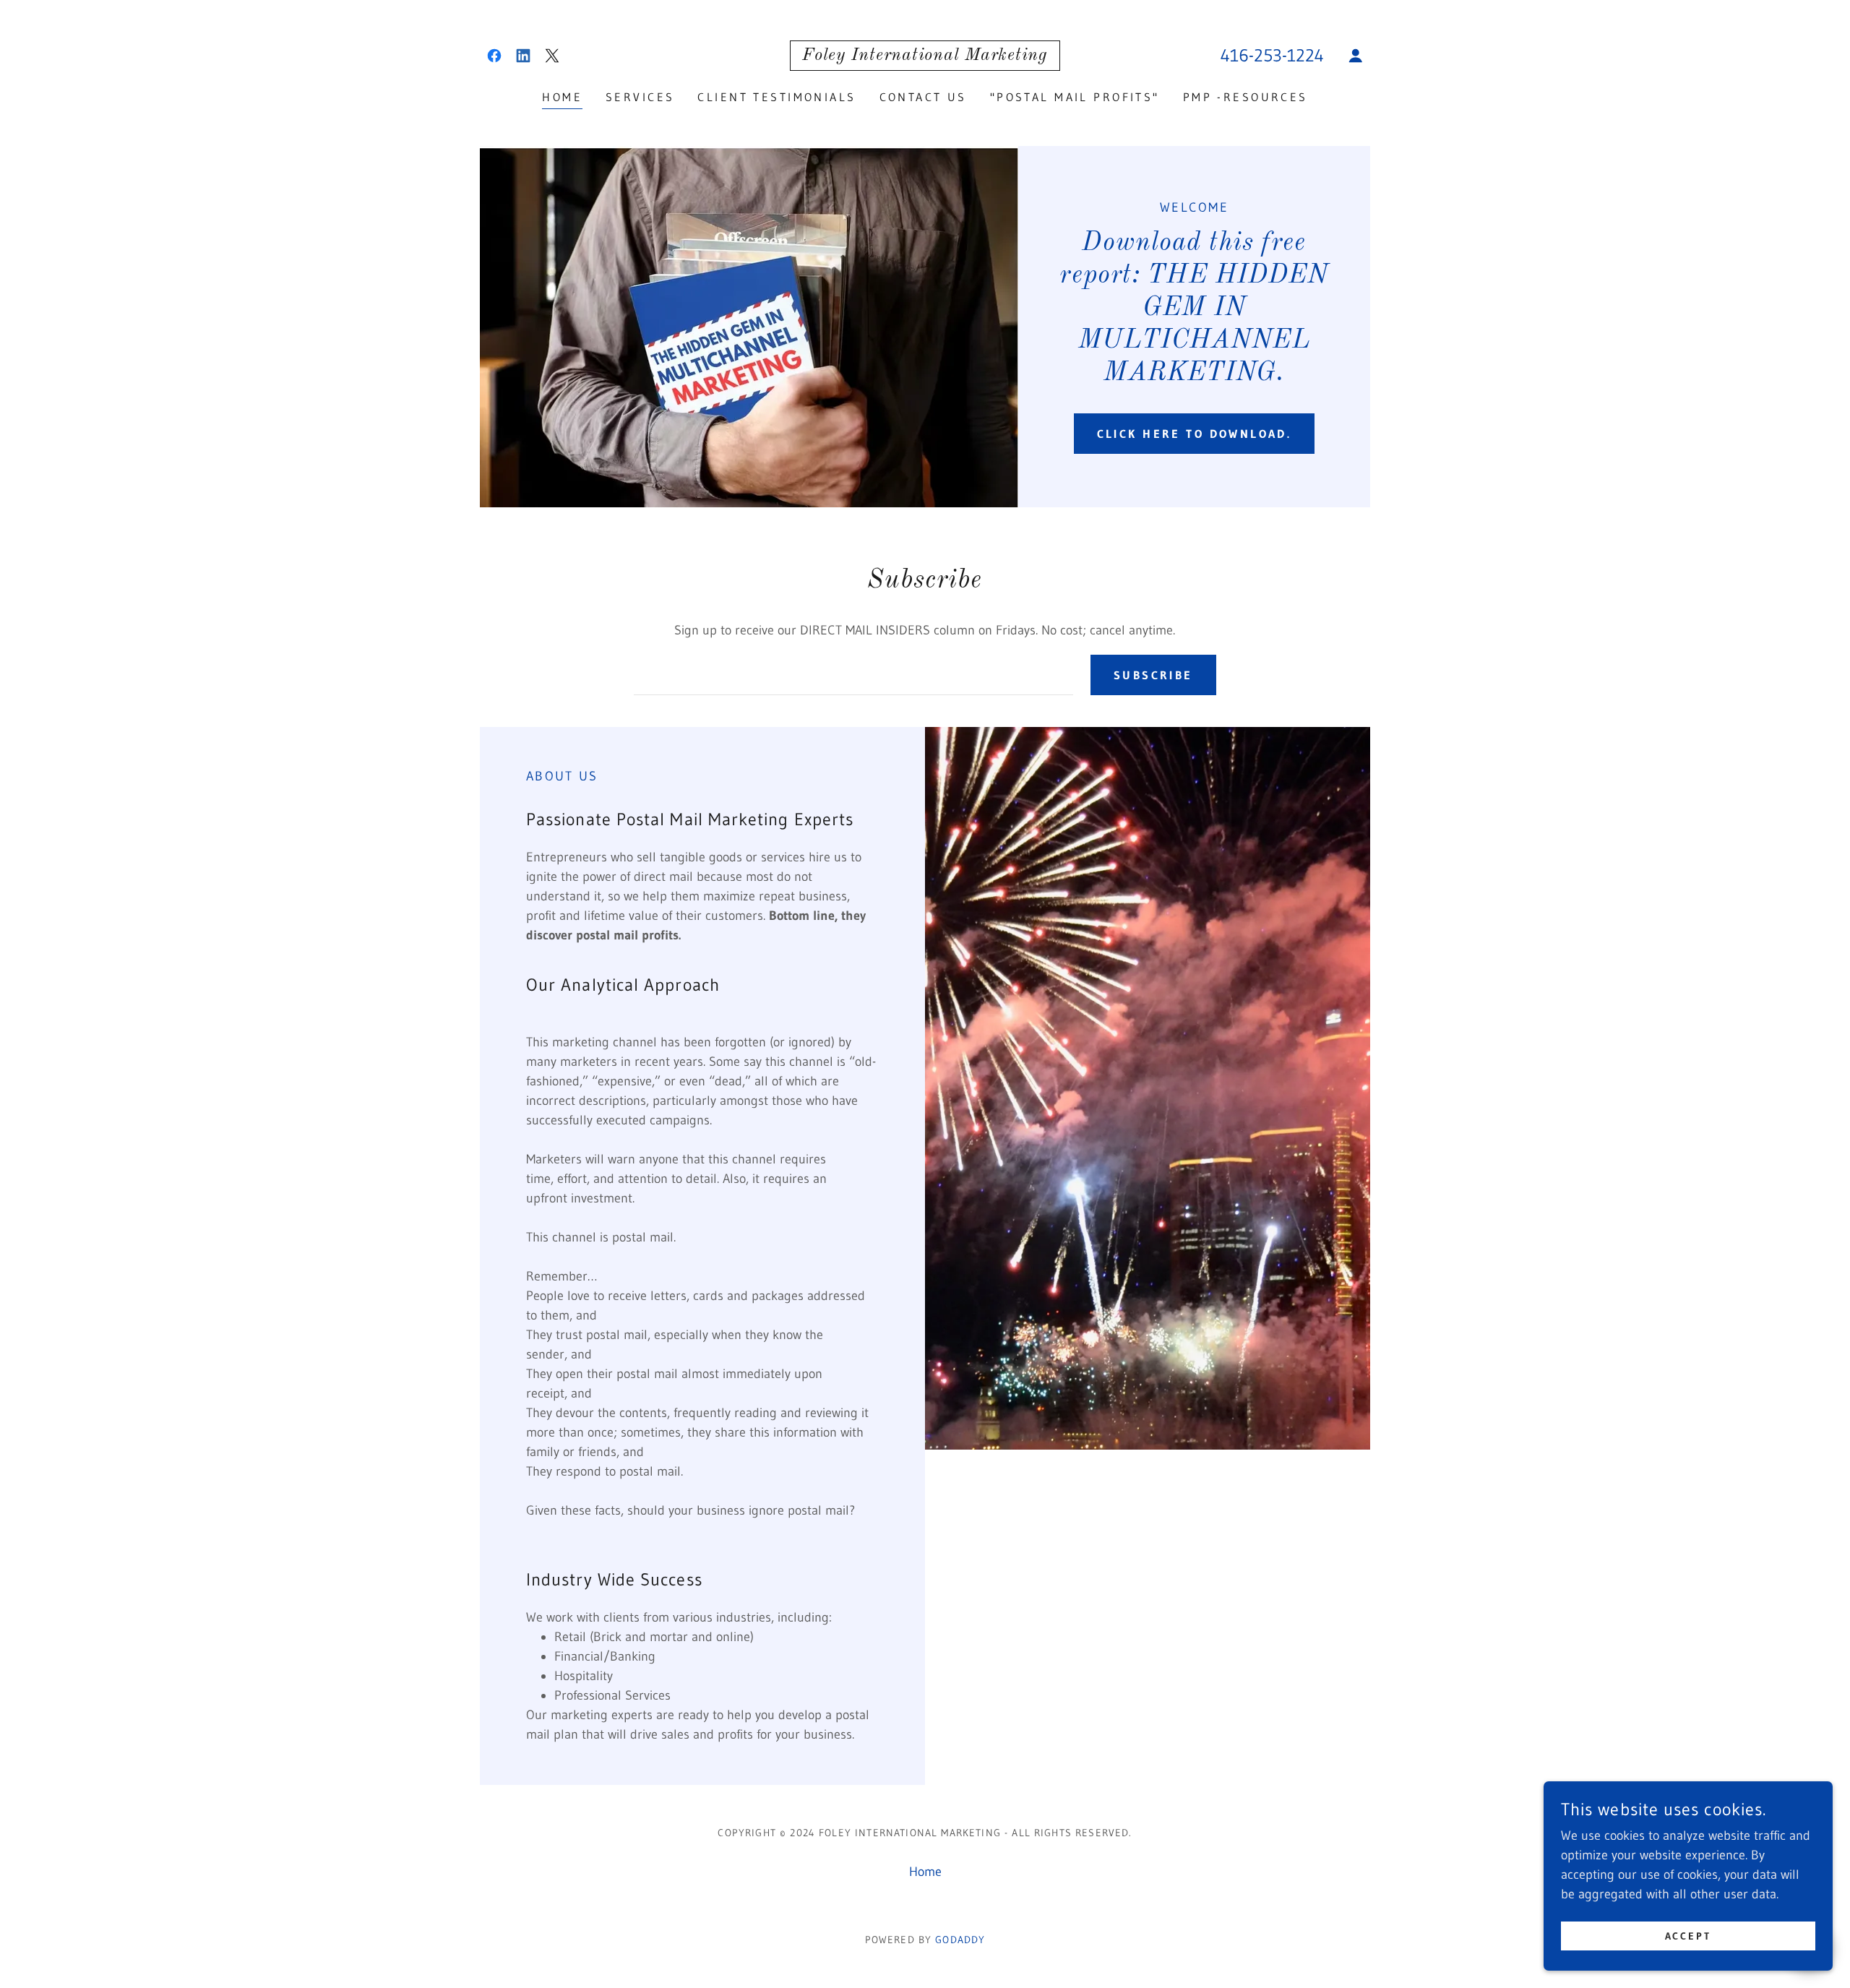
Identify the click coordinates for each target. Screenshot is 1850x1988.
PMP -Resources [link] (1245, 97)
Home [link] (562, 97)
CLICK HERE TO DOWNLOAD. (1195, 434)
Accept (1688, 1936)
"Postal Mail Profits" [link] (1075, 97)
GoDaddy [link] (960, 1940)
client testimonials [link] (776, 97)
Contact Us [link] (923, 97)
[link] (494, 56)
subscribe (1153, 675)
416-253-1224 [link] (1272, 55)
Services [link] (640, 97)
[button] (1356, 56)
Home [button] (925, 1872)
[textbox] (853, 675)
